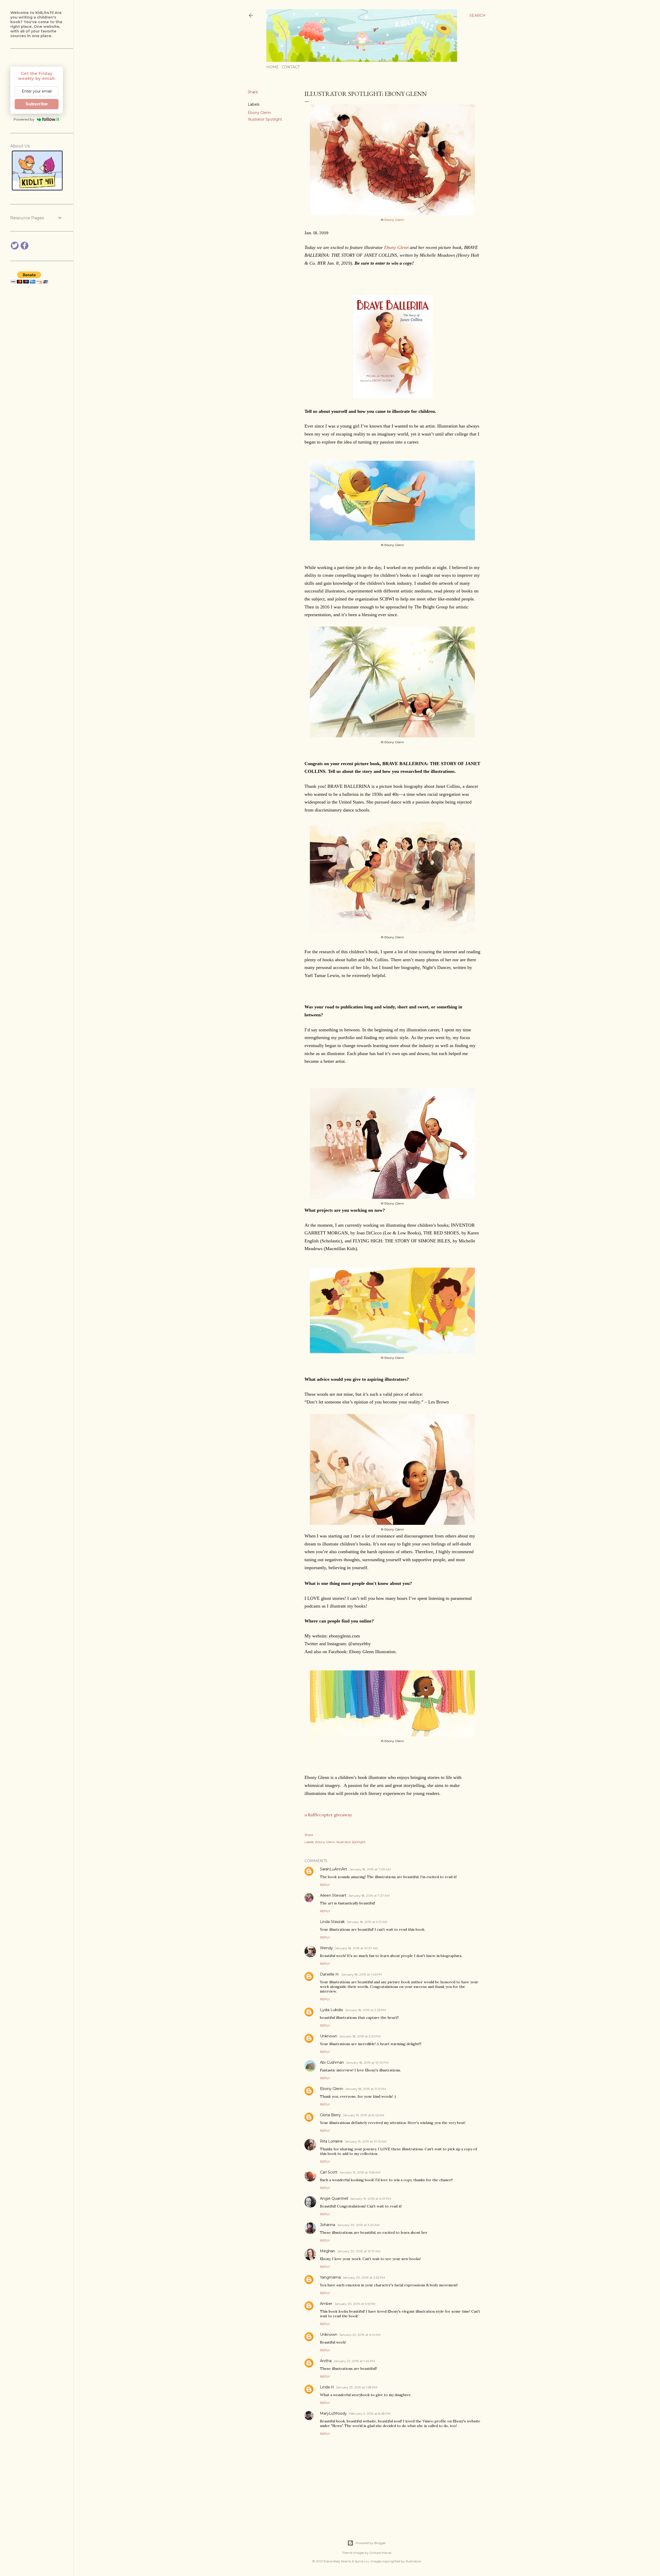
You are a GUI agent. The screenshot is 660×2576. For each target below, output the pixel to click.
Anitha (326, 2361)
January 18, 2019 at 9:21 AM (367, 1922)
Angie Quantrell (334, 2198)
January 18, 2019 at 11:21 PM (366, 2089)
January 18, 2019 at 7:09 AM (370, 1869)
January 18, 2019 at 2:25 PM (365, 2010)
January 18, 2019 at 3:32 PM (360, 2036)
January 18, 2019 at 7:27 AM (369, 1896)
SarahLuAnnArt (333, 1869)
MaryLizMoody (333, 2413)
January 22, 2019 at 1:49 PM (354, 2361)
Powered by (24, 119)
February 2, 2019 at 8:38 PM (370, 2414)
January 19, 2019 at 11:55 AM (360, 2172)
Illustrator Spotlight (265, 119)
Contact (291, 67)
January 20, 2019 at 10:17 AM (359, 2251)
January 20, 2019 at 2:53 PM (364, 2277)
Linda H (327, 2387)
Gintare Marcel (380, 2553)
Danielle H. (330, 1974)
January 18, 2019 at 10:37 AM (356, 1948)
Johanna (328, 2225)
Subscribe (37, 104)
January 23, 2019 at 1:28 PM (357, 2387)
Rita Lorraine (331, 2141)
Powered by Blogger (371, 2543)
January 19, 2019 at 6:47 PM (371, 2199)
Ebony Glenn (259, 113)
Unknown (329, 2036)
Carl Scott (329, 2172)
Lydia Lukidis (331, 2010)
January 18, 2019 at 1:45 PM (362, 1974)
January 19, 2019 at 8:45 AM (364, 2115)
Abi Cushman (332, 2062)
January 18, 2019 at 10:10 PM (367, 2063)
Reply (325, 1885)
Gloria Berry (330, 2115)
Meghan (328, 2251)
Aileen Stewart (333, 1895)
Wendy (326, 1948)
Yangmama (330, 2277)
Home (273, 67)
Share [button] (253, 92)
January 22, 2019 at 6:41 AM (360, 2335)
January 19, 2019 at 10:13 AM (366, 2141)
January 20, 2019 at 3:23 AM (358, 2225)
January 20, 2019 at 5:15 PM (355, 2304)
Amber (326, 2304)
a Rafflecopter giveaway (328, 1815)
